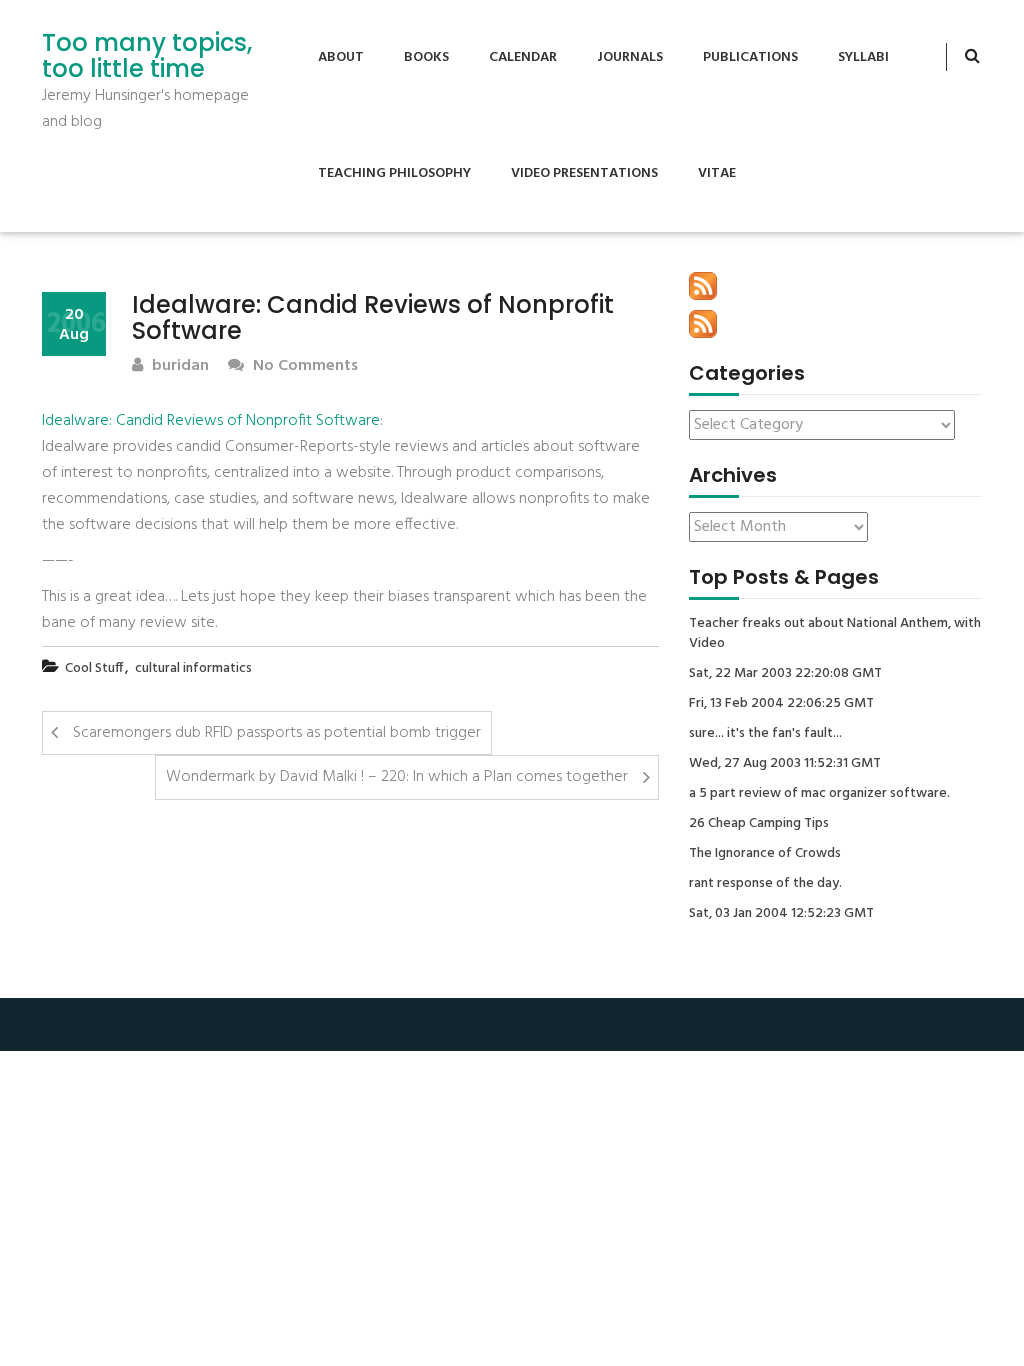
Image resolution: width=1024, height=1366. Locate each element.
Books (426, 57)
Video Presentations (584, 173)
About (341, 57)
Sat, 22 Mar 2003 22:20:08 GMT (785, 674)
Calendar (523, 57)
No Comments (303, 366)
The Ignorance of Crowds (765, 854)
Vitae (717, 173)
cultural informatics (193, 668)
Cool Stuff (94, 668)
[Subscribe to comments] (703, 324)
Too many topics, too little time (147, 56)
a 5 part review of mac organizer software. (819, 794)
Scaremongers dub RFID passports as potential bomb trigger (277, 733)
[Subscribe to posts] (703, 286)
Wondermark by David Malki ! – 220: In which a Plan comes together (397, 777)
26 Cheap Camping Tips (759, 824)
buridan (178, 366)
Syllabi (863, 57)
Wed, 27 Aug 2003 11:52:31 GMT (785, 764)
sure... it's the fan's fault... (765, 734)
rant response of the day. (765, 884)
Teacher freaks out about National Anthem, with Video (835, 634)
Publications (750, 57)
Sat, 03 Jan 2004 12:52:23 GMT (781, 914)
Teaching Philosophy (394, 173)
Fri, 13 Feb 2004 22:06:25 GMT (781, 704)
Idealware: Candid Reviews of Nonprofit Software (211, 421)
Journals (630, 57)
